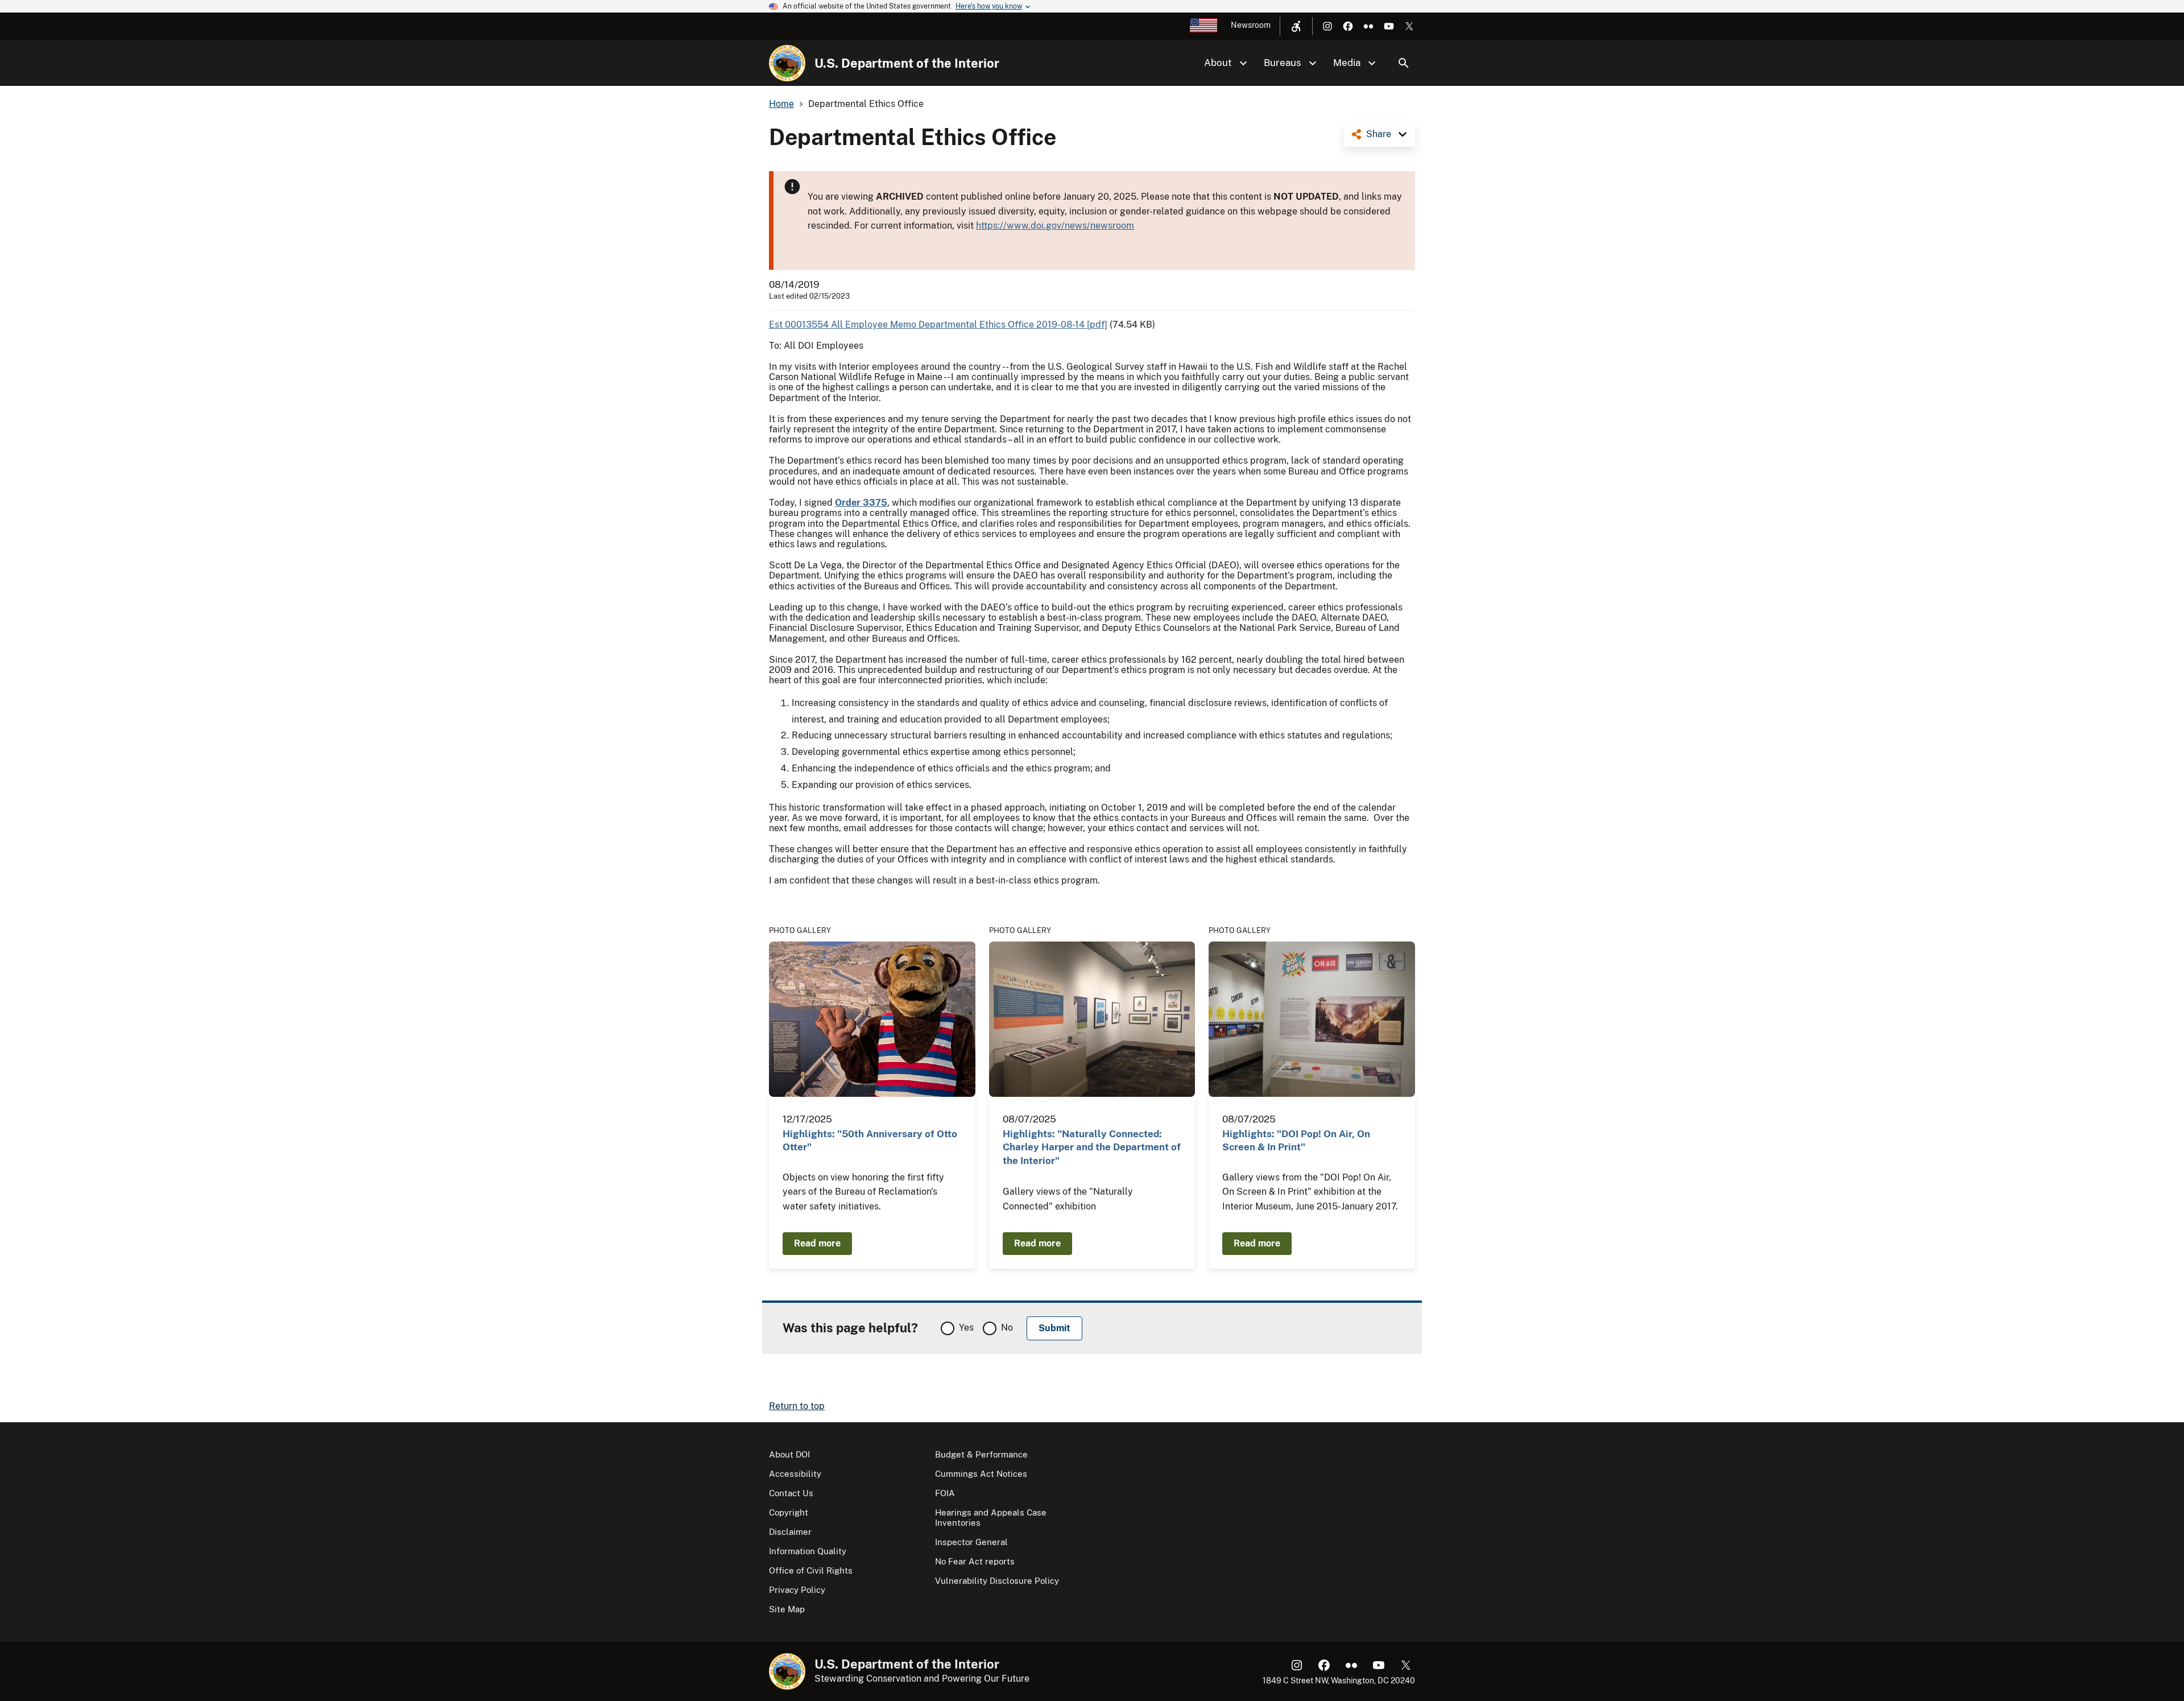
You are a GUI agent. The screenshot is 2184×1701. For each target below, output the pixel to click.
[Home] (787, 63)
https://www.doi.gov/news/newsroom (1055, 226)
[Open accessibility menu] (1296, 26)
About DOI (789, 1454)
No (1007, 1328)
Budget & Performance (981, 1454)
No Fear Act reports (975, 1561)
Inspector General (971, 1542)
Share (1379, 134)
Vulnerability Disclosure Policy (997, 1581)
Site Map (787, 1609)
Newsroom (1251, 25)
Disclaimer (790, 1532)
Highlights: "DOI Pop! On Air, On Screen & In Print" (1296, 1140)
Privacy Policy (797, 1590)
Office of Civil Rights (811, 1570)
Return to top (797, 1406)
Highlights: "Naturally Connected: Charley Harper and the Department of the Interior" (1092, 1147)
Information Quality (808, 1551)
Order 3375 (861, 503)
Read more (817, 1243)
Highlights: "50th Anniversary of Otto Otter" (870, 1140)
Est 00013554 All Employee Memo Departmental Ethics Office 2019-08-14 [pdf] (938, 325)
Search (1404, 63)
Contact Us (791, 1493)
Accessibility (795, 1474)
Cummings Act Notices (981, 1474)
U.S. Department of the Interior (907, 63)
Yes (966, 1328)
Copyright (789, 1512)
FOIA (945, 1493)
